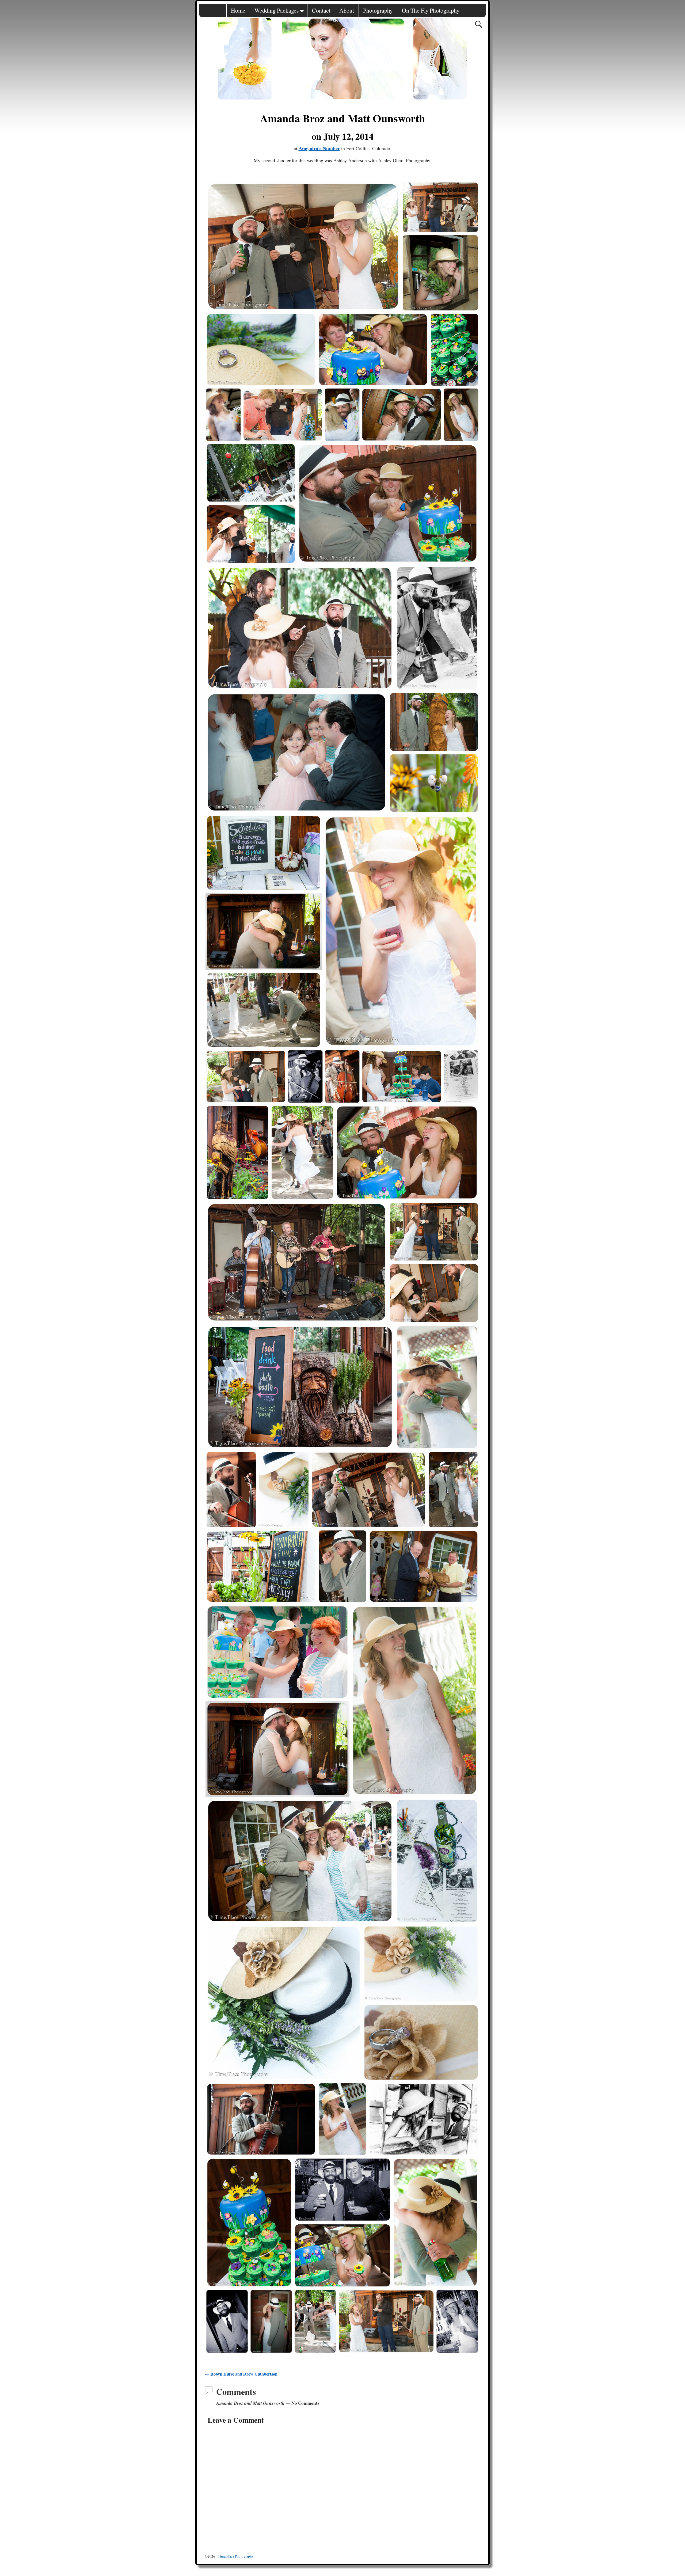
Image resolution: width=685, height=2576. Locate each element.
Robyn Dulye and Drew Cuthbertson (241, 2374)
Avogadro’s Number (319, 148)
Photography (378, 10)
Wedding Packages (277, 10)
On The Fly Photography (431, 10)
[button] (303, 246)
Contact (321, 10)
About (347, 10)
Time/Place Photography (236, 2556)
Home (238, 10)
